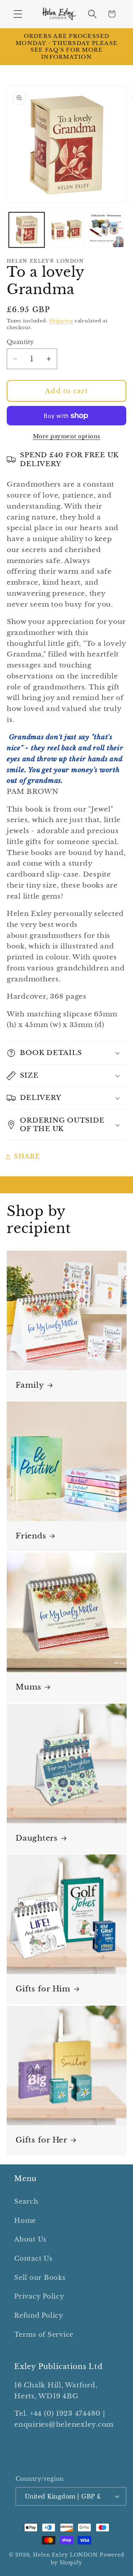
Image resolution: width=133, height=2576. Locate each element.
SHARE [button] (27, 1157)
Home (25, 2221)
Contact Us (33, 2259)
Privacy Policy (39, 2296)
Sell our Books (40, 2278)
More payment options (67, 436)
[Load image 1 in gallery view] (27, 230)
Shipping (61, 321)
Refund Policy (39, 2316)
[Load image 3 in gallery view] (106, 230)
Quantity (20, 342)
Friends (31, 1536)
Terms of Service (44, 2335)
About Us (30, 2239)
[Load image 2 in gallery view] (66, 230)
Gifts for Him (43, 1989)
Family (30, 1385)
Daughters (37, 1838)
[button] (18, 14)
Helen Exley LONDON (65, 2555)
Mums (29, 1687)
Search (26, 2202)
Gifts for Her (41, 2140)
